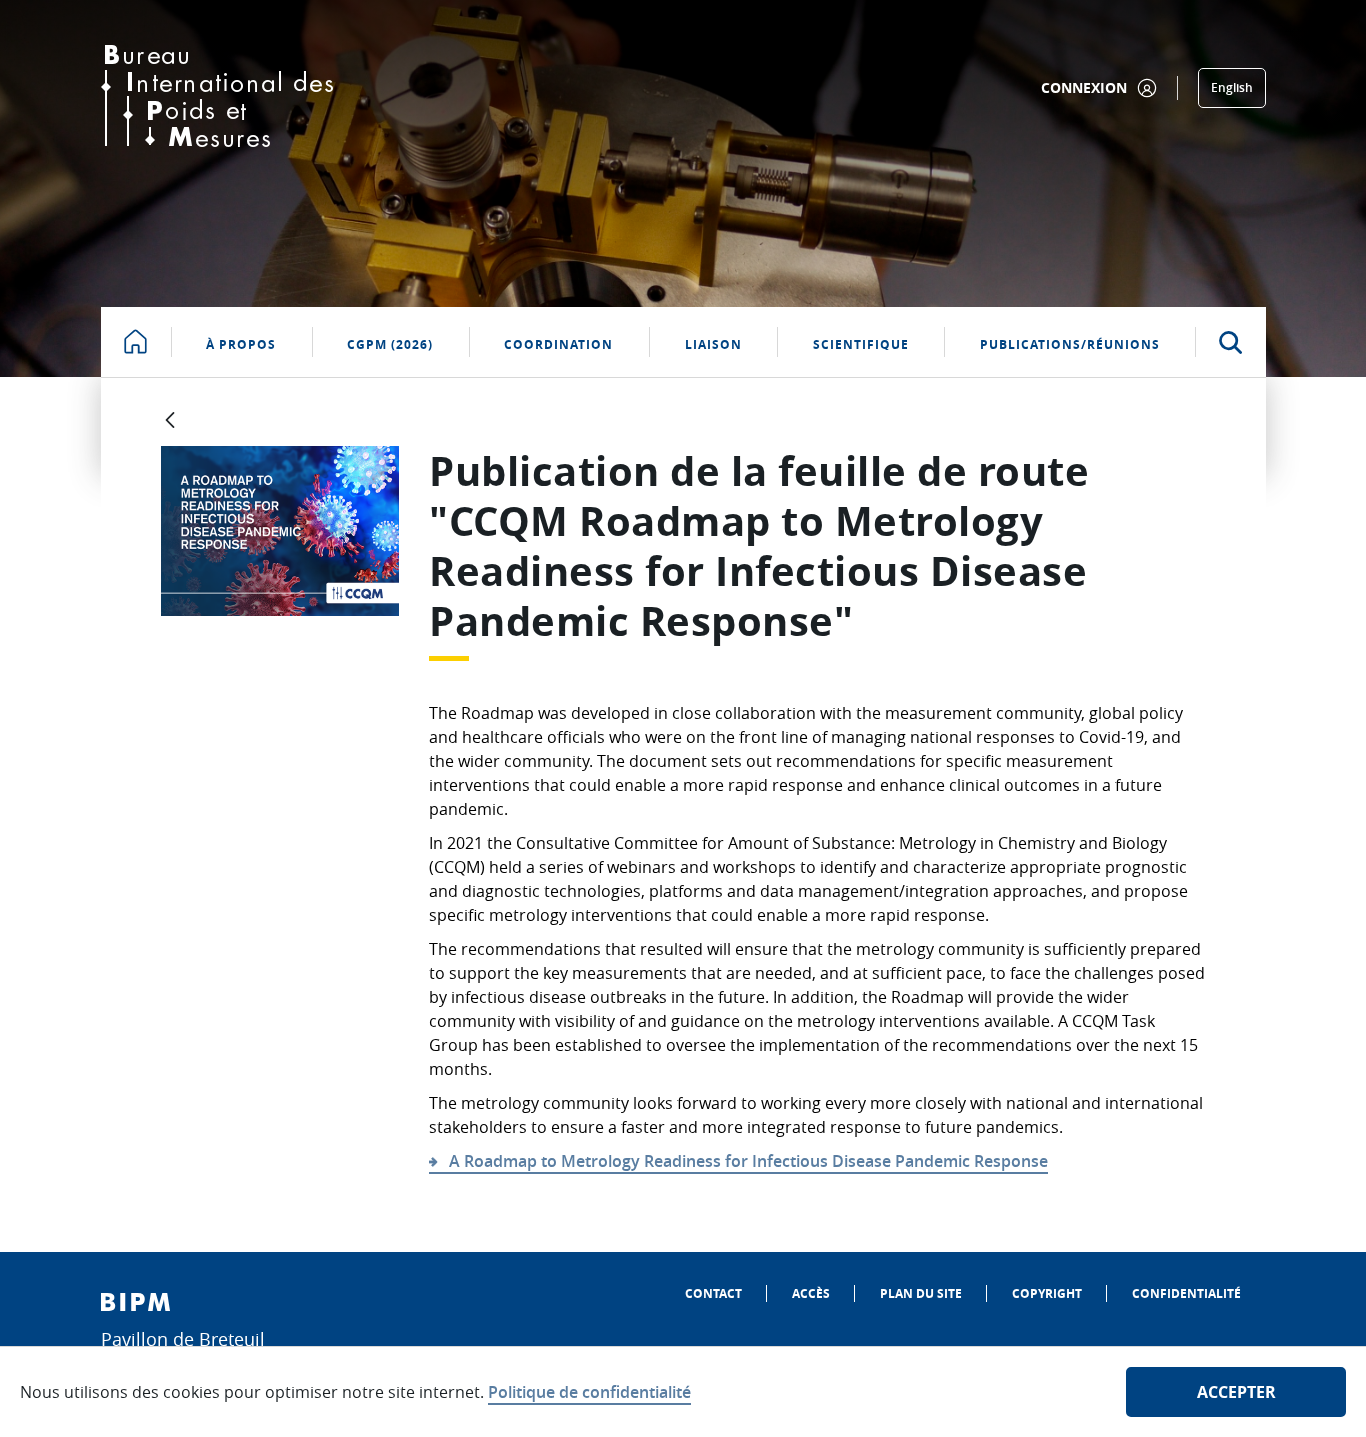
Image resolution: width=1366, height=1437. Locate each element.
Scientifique (861, 344)
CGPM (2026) (390, 344)
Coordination (558, 344)
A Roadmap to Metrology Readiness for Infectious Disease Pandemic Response (748, 1161)
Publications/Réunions (1070, 344)
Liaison (713, 344)
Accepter (1236, 1392)
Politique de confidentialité (589, 1392)
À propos (241, 344)
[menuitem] (713, 1293)
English (1232, 87)
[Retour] (170, 421)
